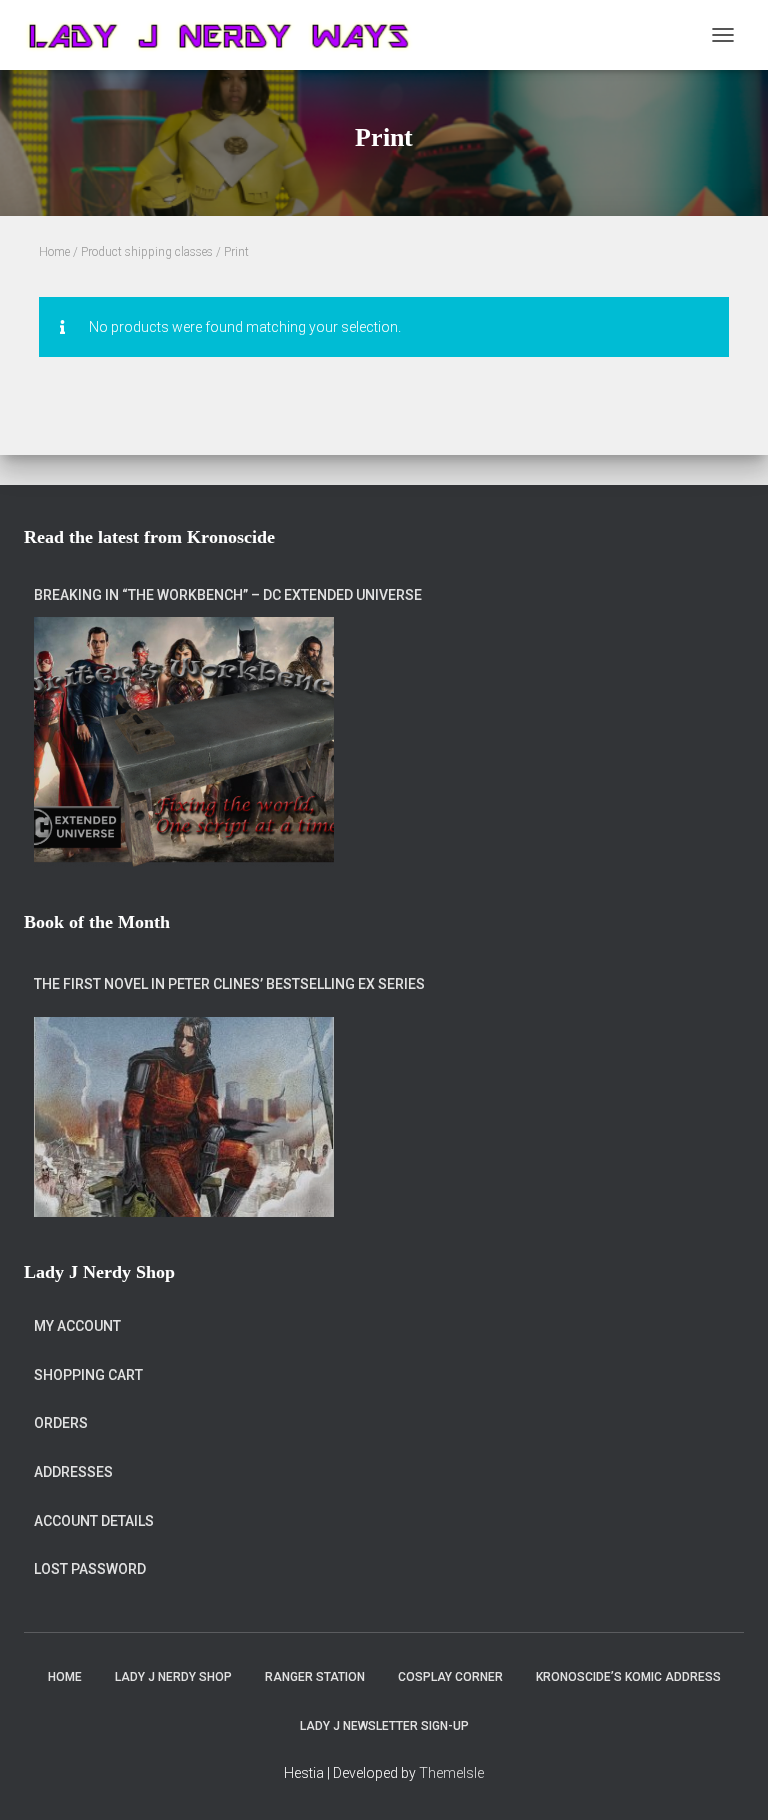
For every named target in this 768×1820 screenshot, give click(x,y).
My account (77, 1326)
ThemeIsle (451, 1773)
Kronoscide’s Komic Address (628, 1677)
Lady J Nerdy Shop (173, 1677)
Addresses (73, 1472)
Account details (94, 1521)
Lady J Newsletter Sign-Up (384, 1726)
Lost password (90, 1569)
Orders (61, 1423)
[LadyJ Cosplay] (227, 35)
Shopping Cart (88, 1375)
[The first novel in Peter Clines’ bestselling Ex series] (184, 1117)
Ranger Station (315, 1677)
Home (54, 252)
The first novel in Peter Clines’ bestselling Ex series (229, 984)
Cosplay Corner (450, 1677)
